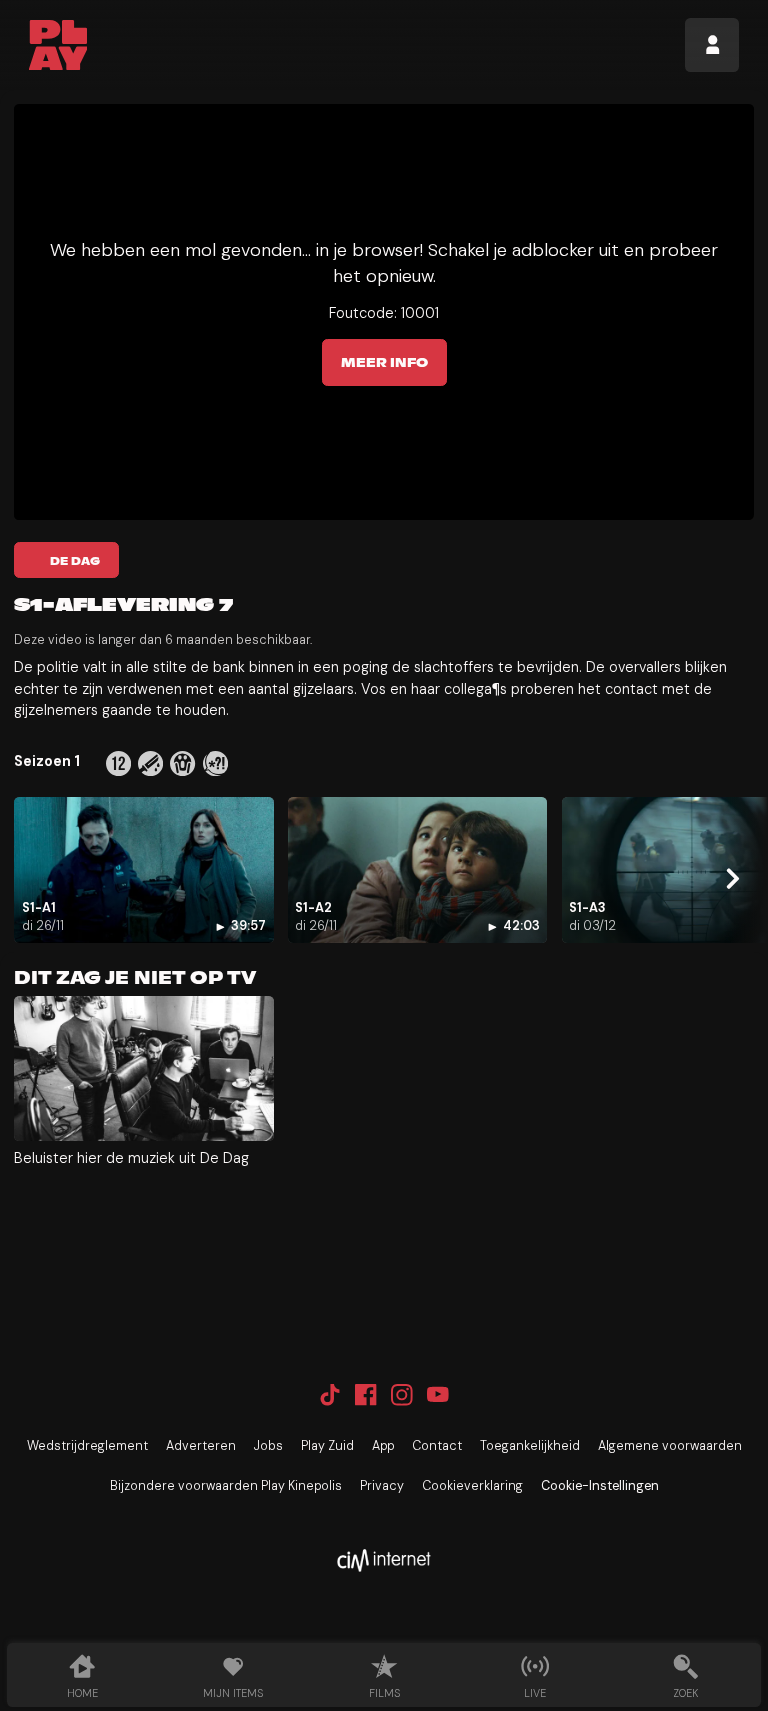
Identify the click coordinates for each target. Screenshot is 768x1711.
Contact (437, 1446)
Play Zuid (327, 1446)
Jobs (268, 1446)
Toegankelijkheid (530, 1446)
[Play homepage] (58, 45)
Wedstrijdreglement (87, 1446)
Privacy (382, 1486)
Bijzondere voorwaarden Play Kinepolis (226, 1486)
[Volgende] (732, 878)
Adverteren (201, 1446)
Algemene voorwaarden (670, 1446)
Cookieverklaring (472, 1486)
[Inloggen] (712, 45)
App (383, 1446)
